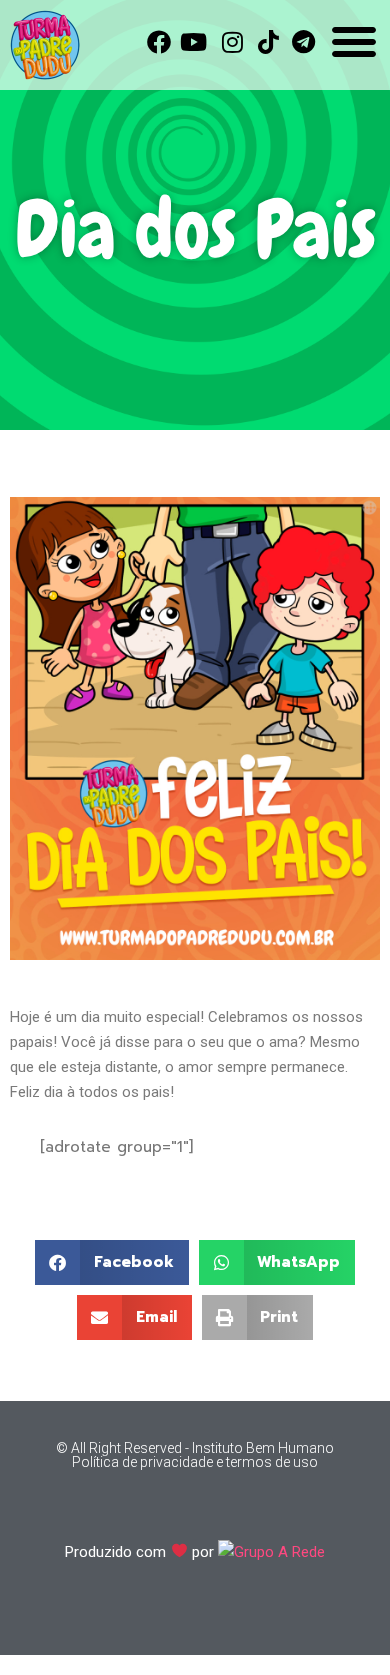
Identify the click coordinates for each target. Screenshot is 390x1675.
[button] (112, 1262)
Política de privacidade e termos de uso (195, 1462)
